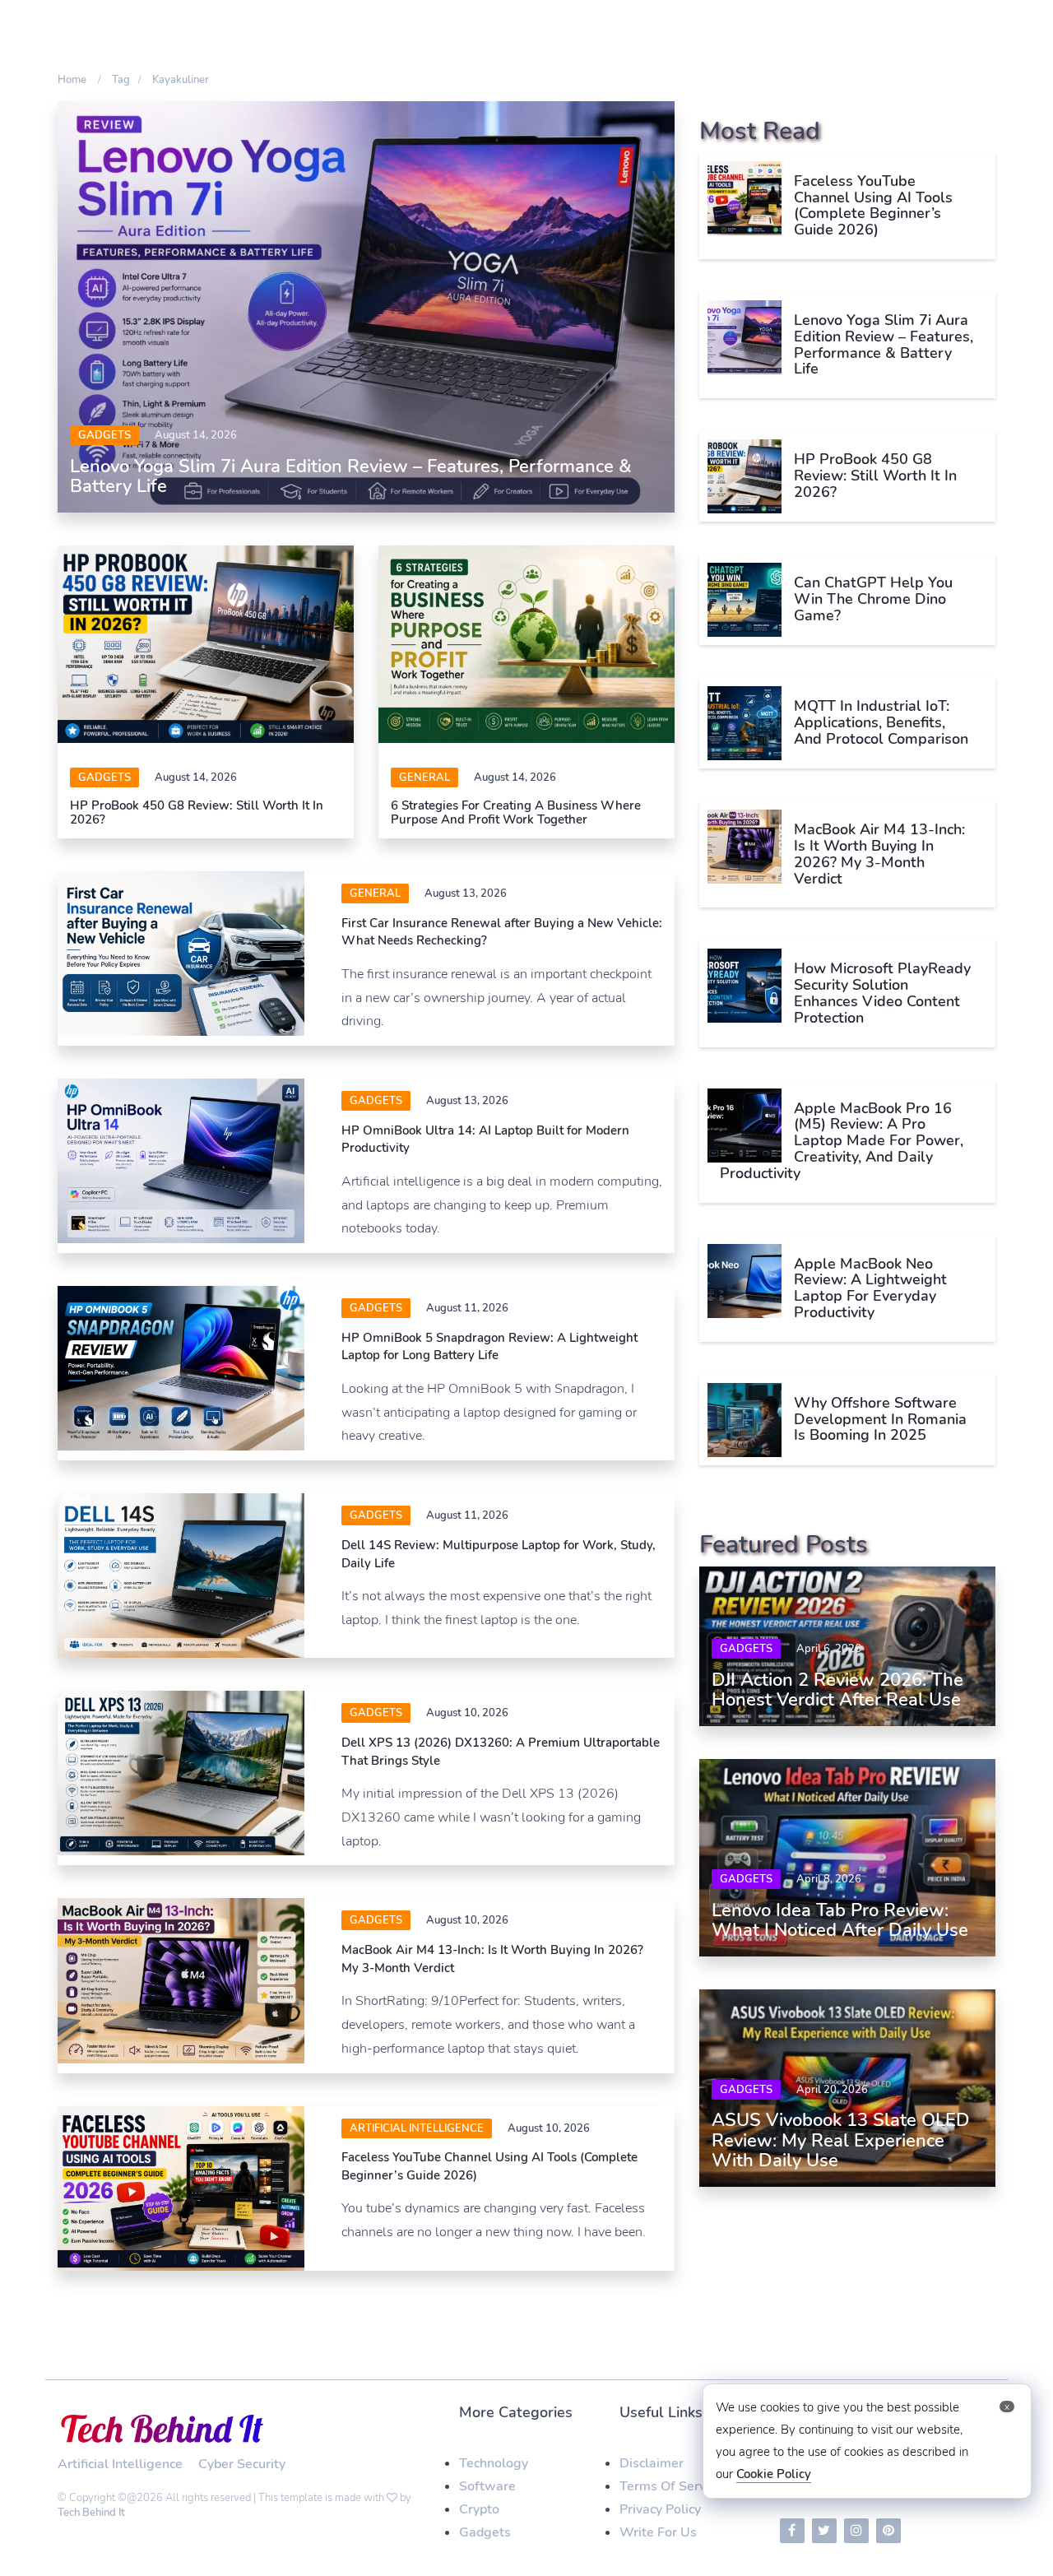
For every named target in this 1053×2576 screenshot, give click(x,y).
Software (487, 2486)
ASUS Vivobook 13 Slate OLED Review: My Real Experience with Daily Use (841, 2140)
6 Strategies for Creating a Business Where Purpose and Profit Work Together (516, 812)
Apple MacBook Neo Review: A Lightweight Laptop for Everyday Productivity (870, 1288)
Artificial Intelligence (417, 2128)
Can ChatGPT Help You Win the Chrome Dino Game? (873, 599)
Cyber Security (242, 2464)
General (424, 777)
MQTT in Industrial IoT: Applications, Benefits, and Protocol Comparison (881, 722)
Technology (494, 2463)
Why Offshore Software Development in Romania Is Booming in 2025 (880, 1419)
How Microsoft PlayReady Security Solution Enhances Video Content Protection (882, 993)
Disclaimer (652, 2463)
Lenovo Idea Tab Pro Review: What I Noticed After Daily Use (840, 1920)
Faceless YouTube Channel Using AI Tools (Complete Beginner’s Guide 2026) (873, 205)
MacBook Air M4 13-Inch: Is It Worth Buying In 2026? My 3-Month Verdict (879, 854)
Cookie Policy (774, 2474)
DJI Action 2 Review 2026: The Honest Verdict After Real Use (837, 1690)
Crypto (479, 2509)
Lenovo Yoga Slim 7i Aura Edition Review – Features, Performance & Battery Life (351, 476)
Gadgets (104, 435)
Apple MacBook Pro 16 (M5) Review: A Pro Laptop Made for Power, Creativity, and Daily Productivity (842, 1141)
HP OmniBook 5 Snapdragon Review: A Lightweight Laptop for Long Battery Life (489, 1346)
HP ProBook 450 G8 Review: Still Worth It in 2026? (197, 812)
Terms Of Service (671, 2486)
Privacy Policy (660, 2509)
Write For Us (658, 2532)
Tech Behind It (91, 2513)
